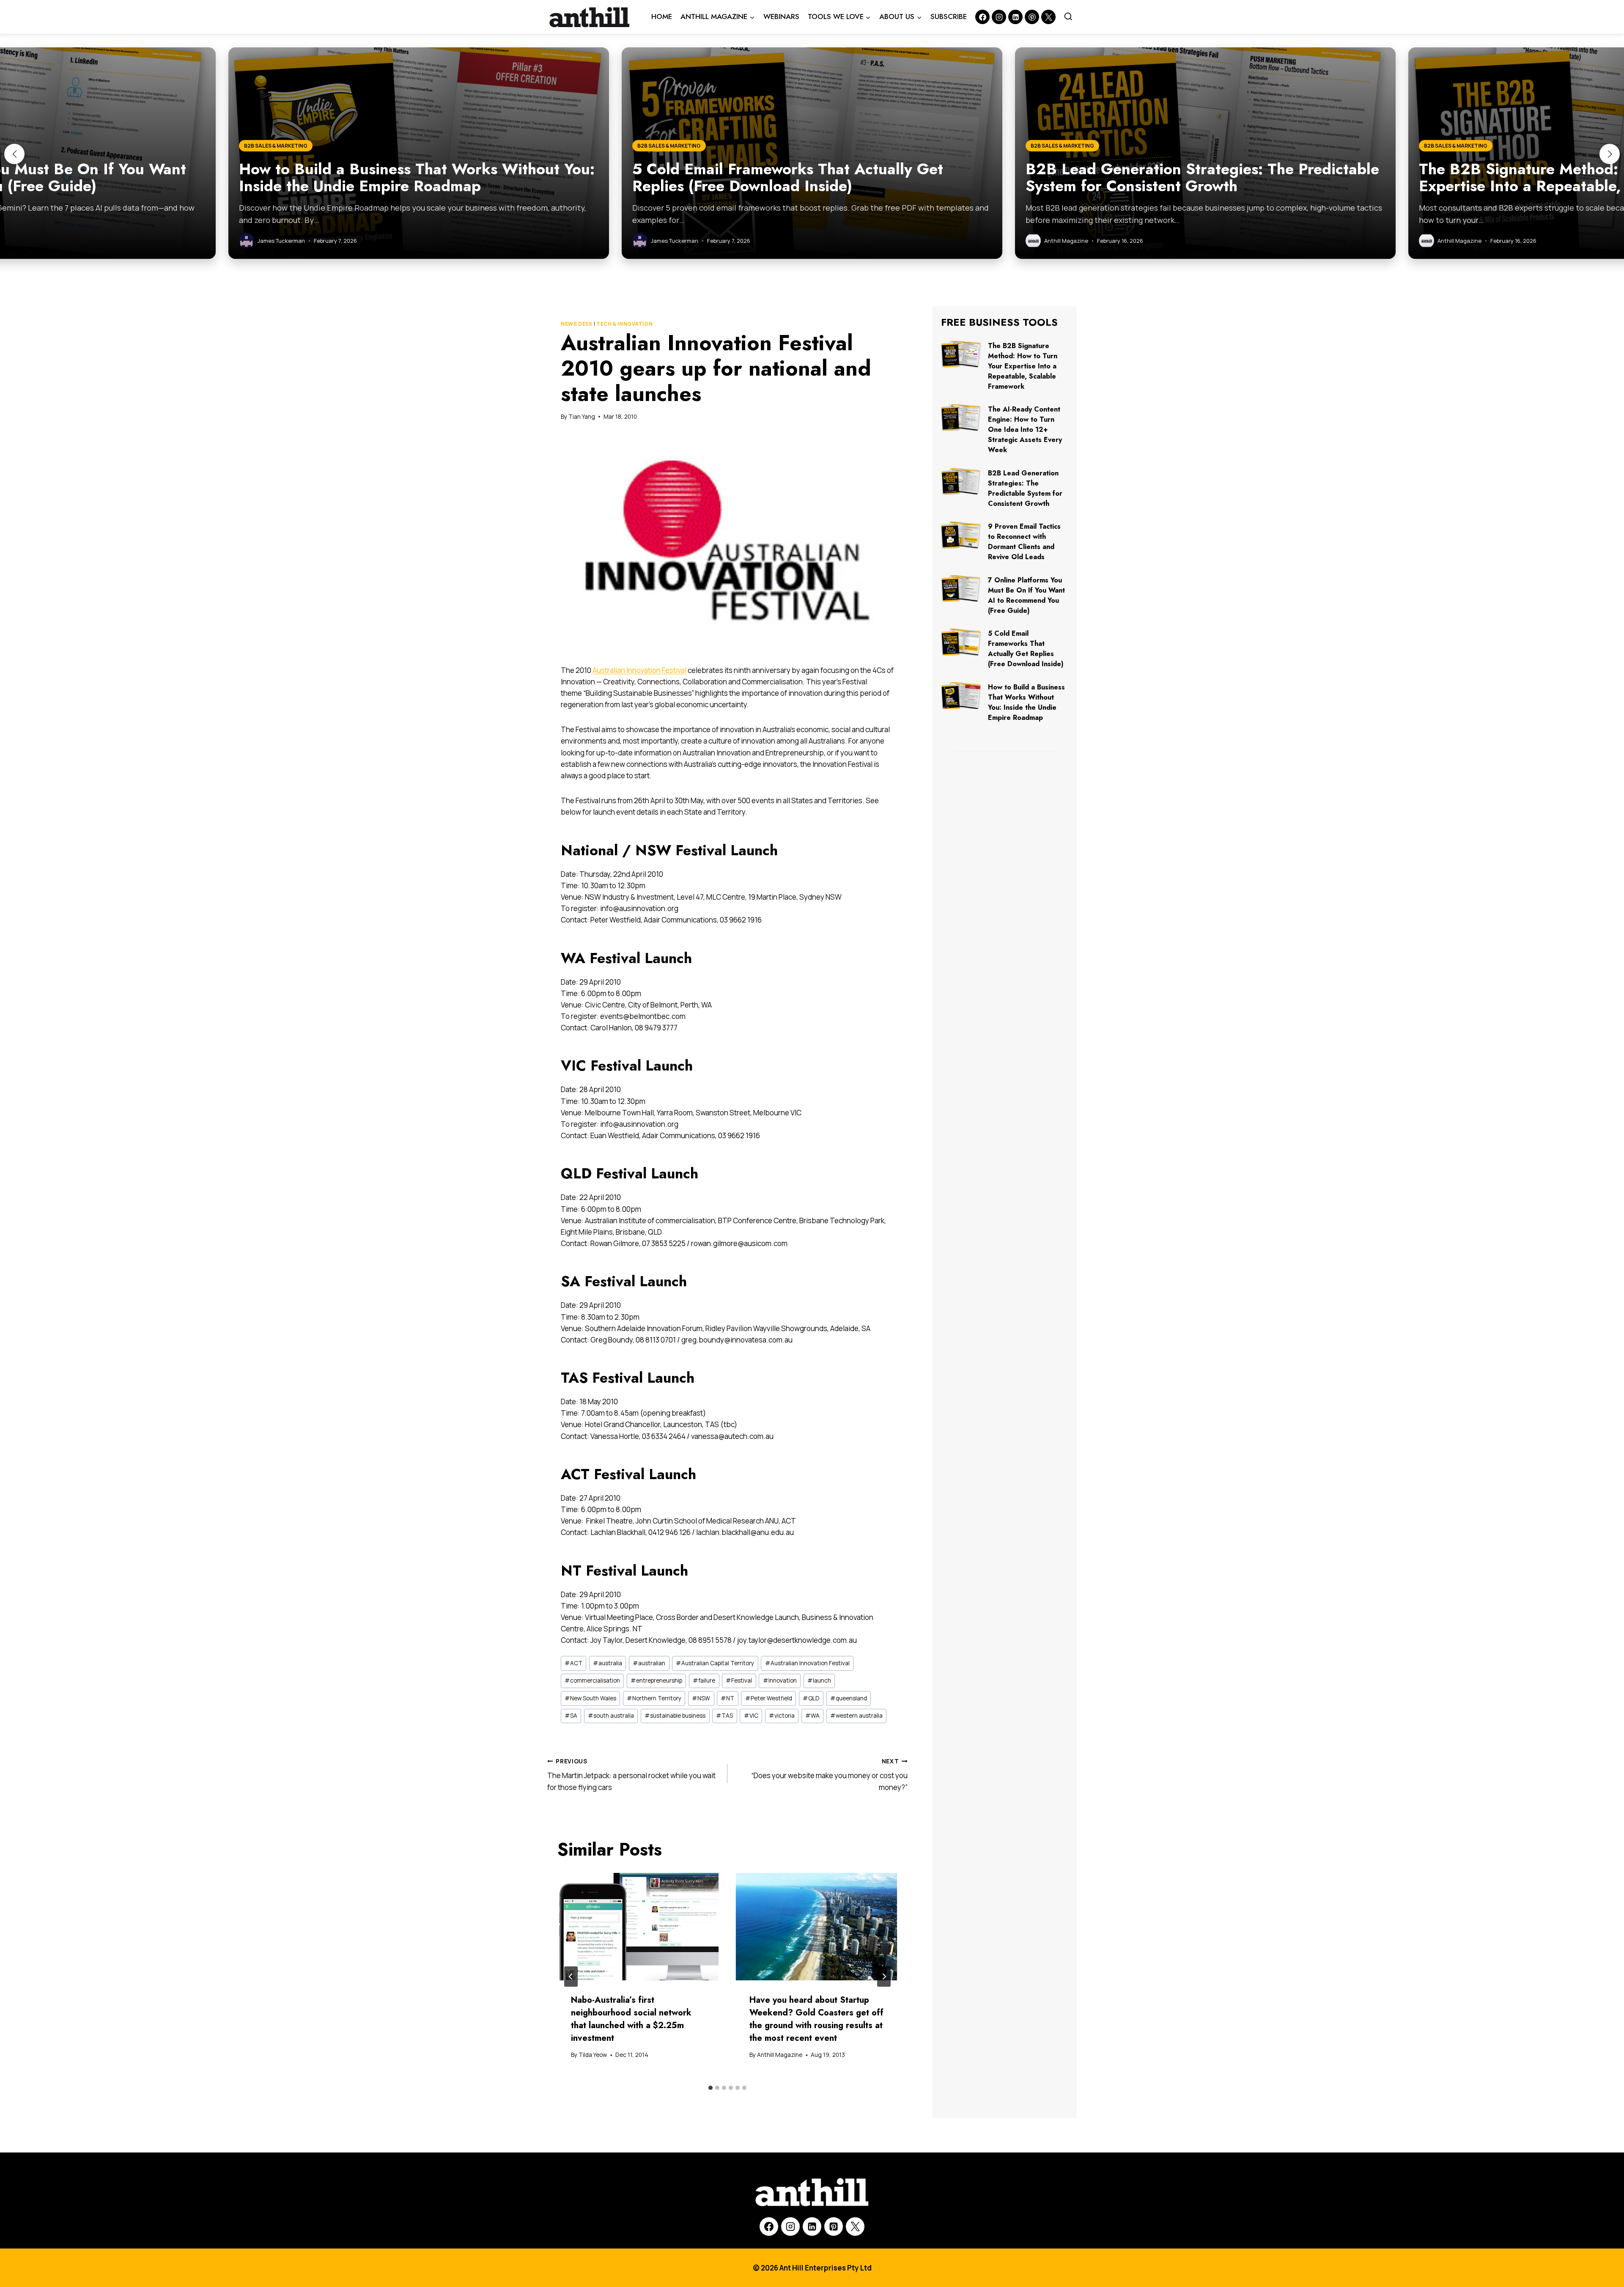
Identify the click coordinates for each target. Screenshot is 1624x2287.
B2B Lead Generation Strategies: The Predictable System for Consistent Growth (1025, 488)
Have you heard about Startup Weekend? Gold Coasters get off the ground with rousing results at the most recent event (816, 2019)
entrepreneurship (656, 1680)
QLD (811, 1698)
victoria (782, 1716)
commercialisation (592, 1680)
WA (812, 1716)
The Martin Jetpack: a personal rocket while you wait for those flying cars (631, 1775)
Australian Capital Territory (715, 1663)
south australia (611, 1716)
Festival (739, 1680)
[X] (855, 2227)
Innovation (780, 1680)
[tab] (710, 2088)
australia (608, 1663)
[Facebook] (982, 17)
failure (704, 1680)
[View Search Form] (1068, 17)
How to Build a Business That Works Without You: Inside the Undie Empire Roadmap (1026, 702)
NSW (701, 1698)
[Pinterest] (1032, 17)
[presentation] (638, 1927)
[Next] (884, 1977)
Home (662, 16)
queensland (849, 1698)
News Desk (577, 324)
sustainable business (675, 1716)
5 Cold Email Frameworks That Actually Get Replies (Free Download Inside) (1026, 649)
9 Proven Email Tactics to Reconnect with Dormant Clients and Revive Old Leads (1024, 542)
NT (727, 1698)
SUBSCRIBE (949, 16)
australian (649, 1663)
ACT (573, 1663)
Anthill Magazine (780, 2055)
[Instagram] (999, 17)
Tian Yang (582, 417)
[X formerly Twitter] (1048, 17)
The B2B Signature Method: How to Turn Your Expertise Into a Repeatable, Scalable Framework (1023, 366)
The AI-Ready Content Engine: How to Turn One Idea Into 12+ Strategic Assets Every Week (1025, 430)
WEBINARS (781, 16)
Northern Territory (654, 1698)
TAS (724, 1716)
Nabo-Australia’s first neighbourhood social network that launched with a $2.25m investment (631, 2019)
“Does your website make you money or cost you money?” (829, 1775)
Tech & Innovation (624, 324)
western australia (856, 1716)
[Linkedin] (1015, 17)
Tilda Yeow (593, 2055)
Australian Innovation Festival (639, 670)
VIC (751, 1716)
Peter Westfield (769, 1698)
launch (819, 1680)
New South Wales (590, 1698)
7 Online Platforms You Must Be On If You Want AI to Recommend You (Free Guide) (1026, 595)
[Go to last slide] (571, 1977)
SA (571, 1716)
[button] (14, 154)
